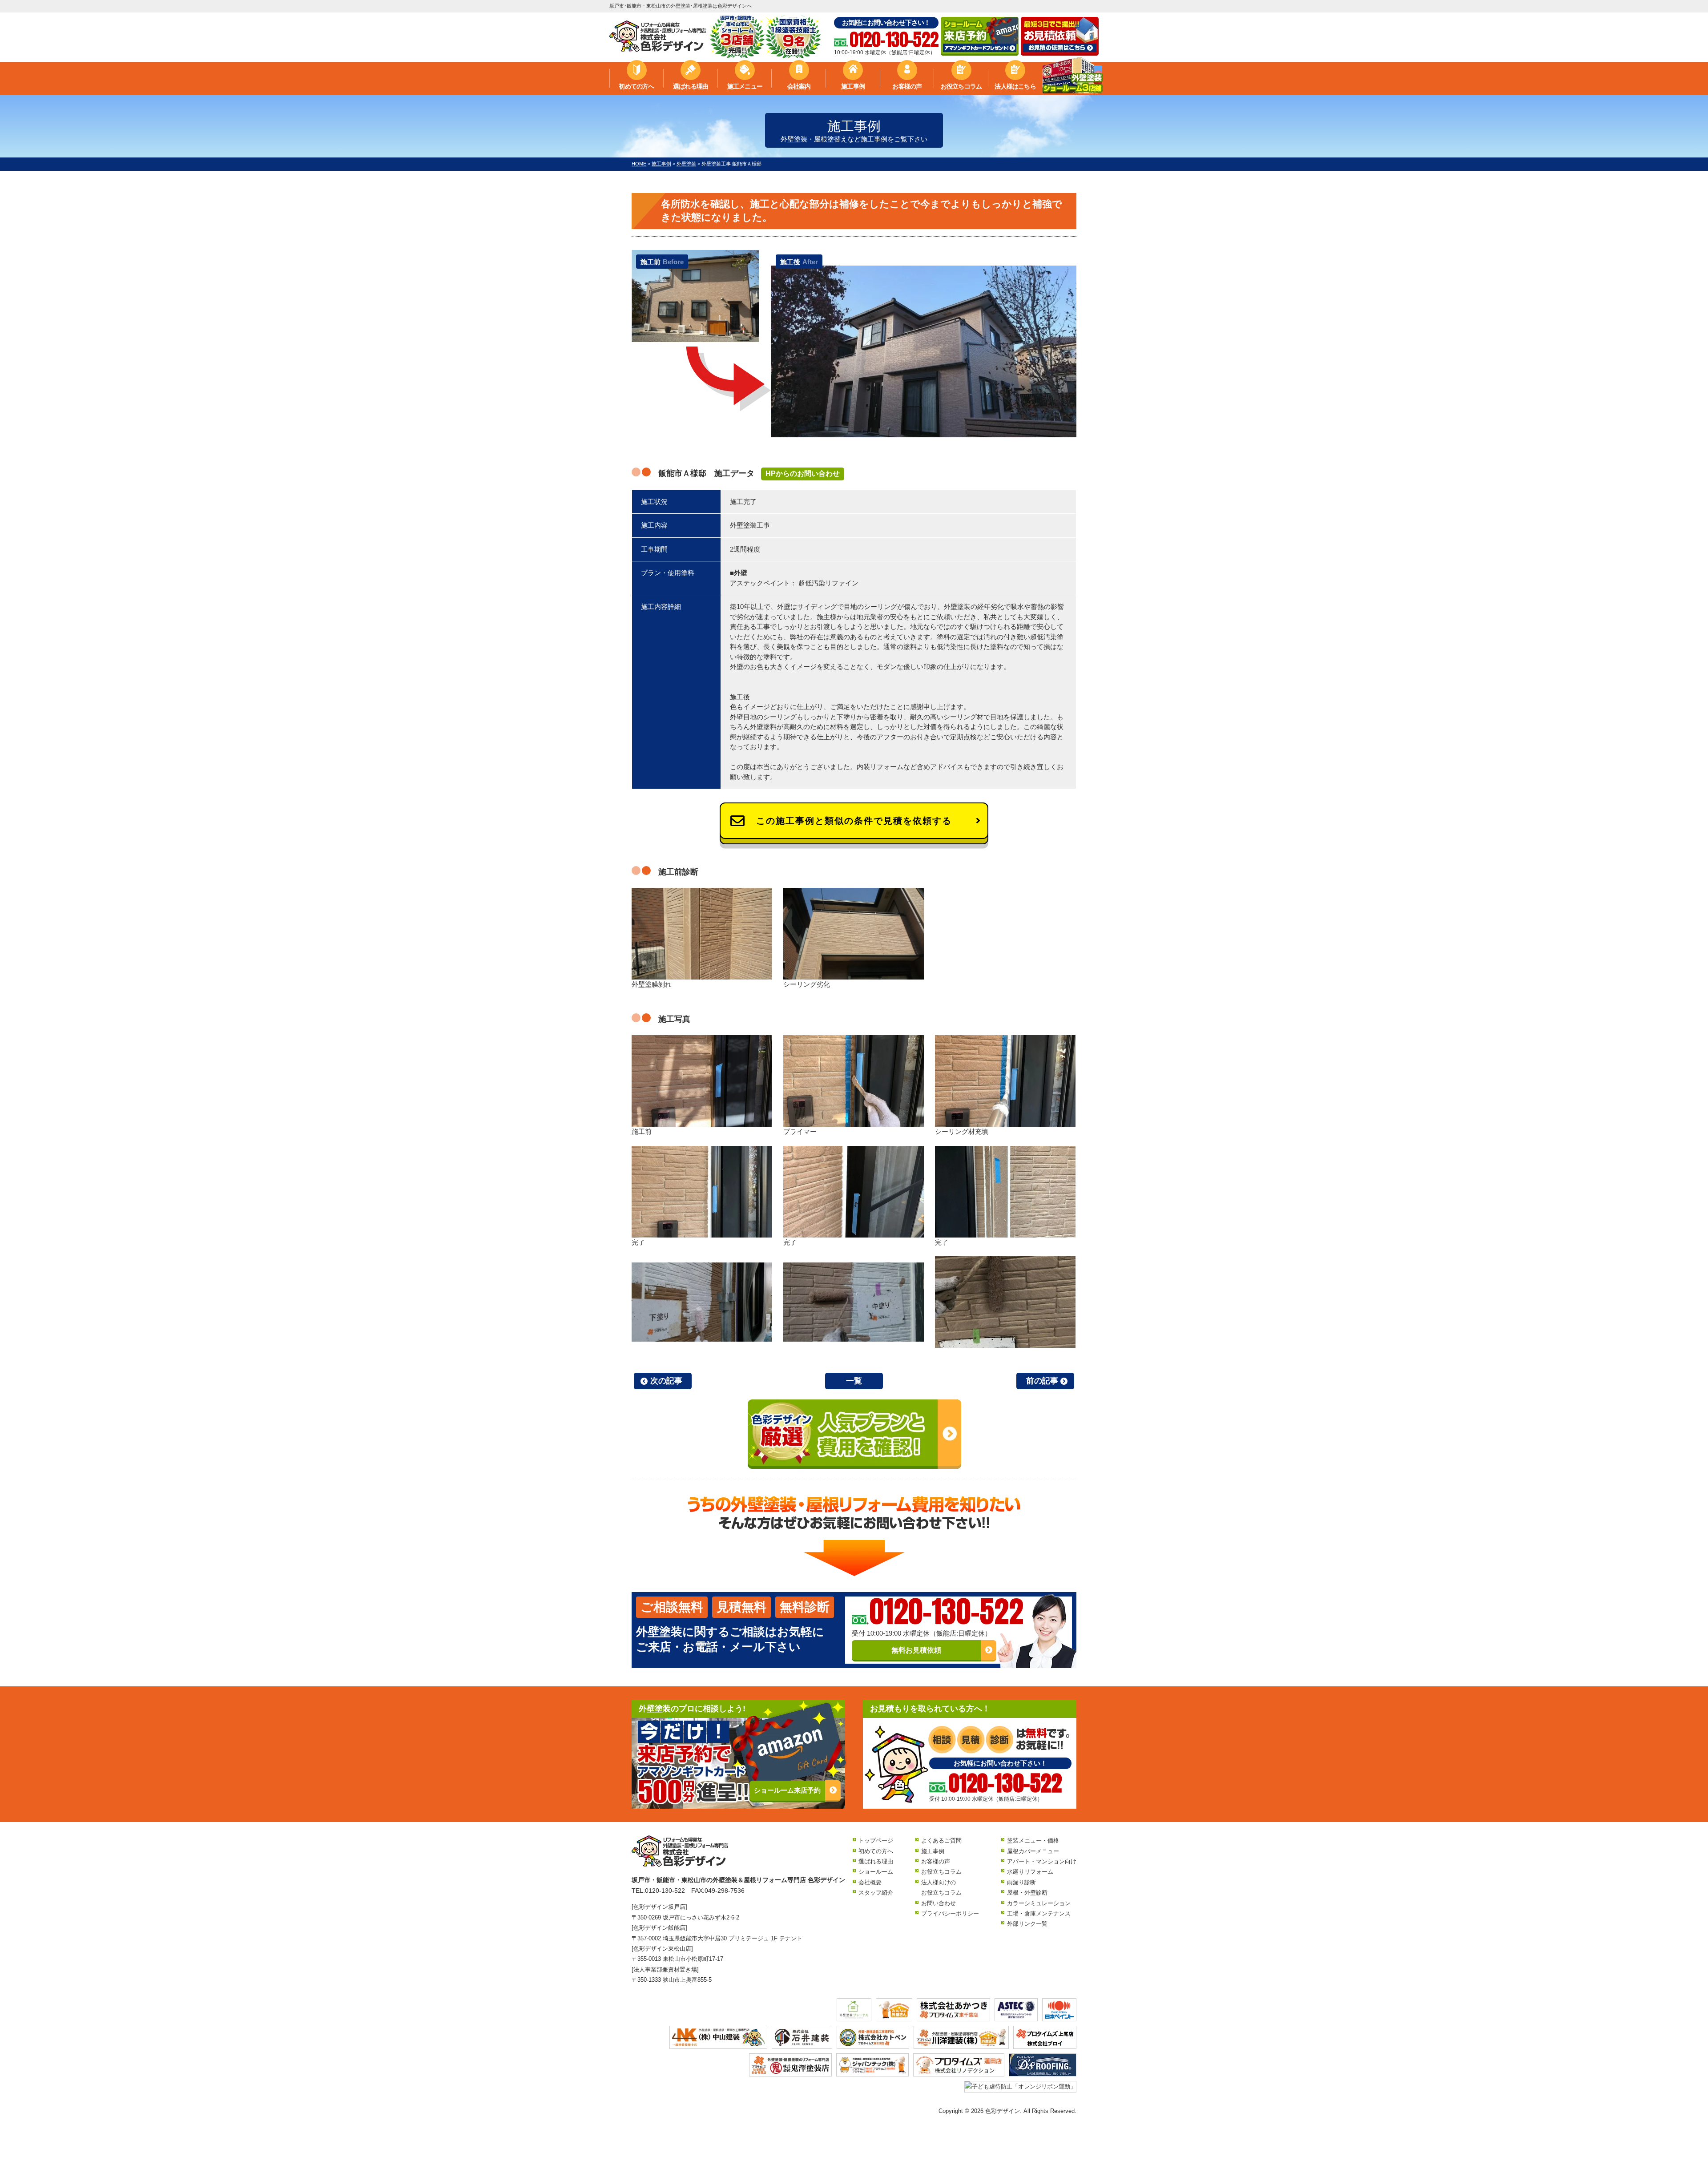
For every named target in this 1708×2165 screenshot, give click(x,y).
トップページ (876, 1840)
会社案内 (799, 86)
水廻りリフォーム (1030, 1872)
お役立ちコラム (961, 86)
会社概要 (870, 1882)
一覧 (854, 1381)
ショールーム (876, 1872)
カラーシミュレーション (1039, 1903)
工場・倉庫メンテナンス (1039, 1913)
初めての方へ (636, 86)
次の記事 (666, 1381)
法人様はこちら (1015, 86)
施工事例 (853, 86)
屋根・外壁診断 (1027, 1893)
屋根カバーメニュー (1033, 1851)
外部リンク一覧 (1027, 1924)
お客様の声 (907, 86)
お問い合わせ (939, 1903)
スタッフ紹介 (876, 1893)
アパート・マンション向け (1042, 1861)
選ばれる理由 (691, 86)
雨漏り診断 (1021, 1882)
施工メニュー (745, 86)
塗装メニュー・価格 (1033, 1840)
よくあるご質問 (941, 1840)
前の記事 (1042, 1381)
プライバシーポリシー (950, 1913)
